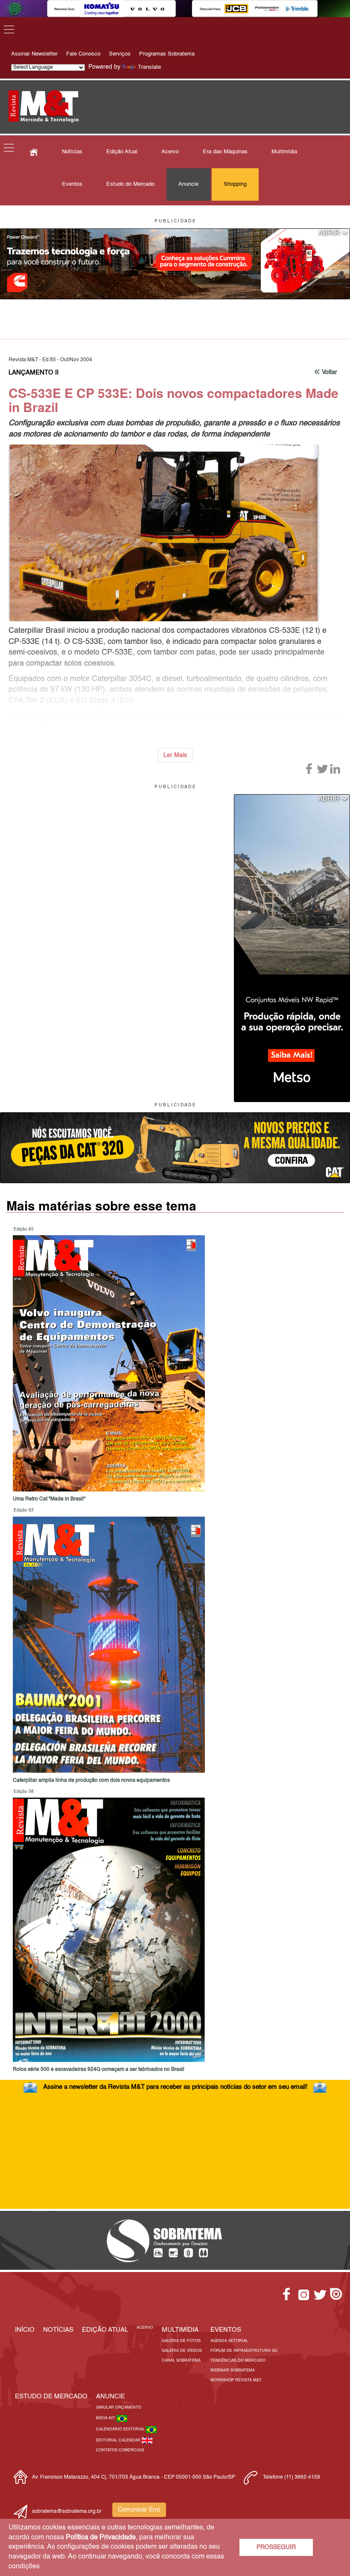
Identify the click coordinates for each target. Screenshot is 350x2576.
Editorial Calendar (119, 2440)
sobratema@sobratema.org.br (67, 2512)
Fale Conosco (83, 54)
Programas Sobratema (167, 54)
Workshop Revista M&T (236, 2380)
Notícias (72, 152)
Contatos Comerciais (120, 2450)
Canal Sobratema (181, 2361)
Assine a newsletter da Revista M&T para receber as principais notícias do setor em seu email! (175, 2087)
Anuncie (188, 184)
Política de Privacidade (101, 2538)
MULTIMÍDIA (180, 2330)
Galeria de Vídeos (182, 2351)
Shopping (235, 184)
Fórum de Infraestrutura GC (244, 2351)
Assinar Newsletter (34, 54)
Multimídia (284, 152)
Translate (149, 67)
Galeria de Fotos (181, 2341)
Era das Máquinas (225, 152)
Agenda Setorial (229, 2341)
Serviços (120, 54)
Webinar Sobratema (233, 2370)
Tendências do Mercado (238, 2361)
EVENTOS (226, 2330)
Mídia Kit (106, 2418)
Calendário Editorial (121, 2429)
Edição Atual (122, 152)
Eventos (72, 184)
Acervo (170, 152)
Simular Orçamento (119, 2408)
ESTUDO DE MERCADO (51, 2396)
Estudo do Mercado (130, 184)
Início (25, 2330)
